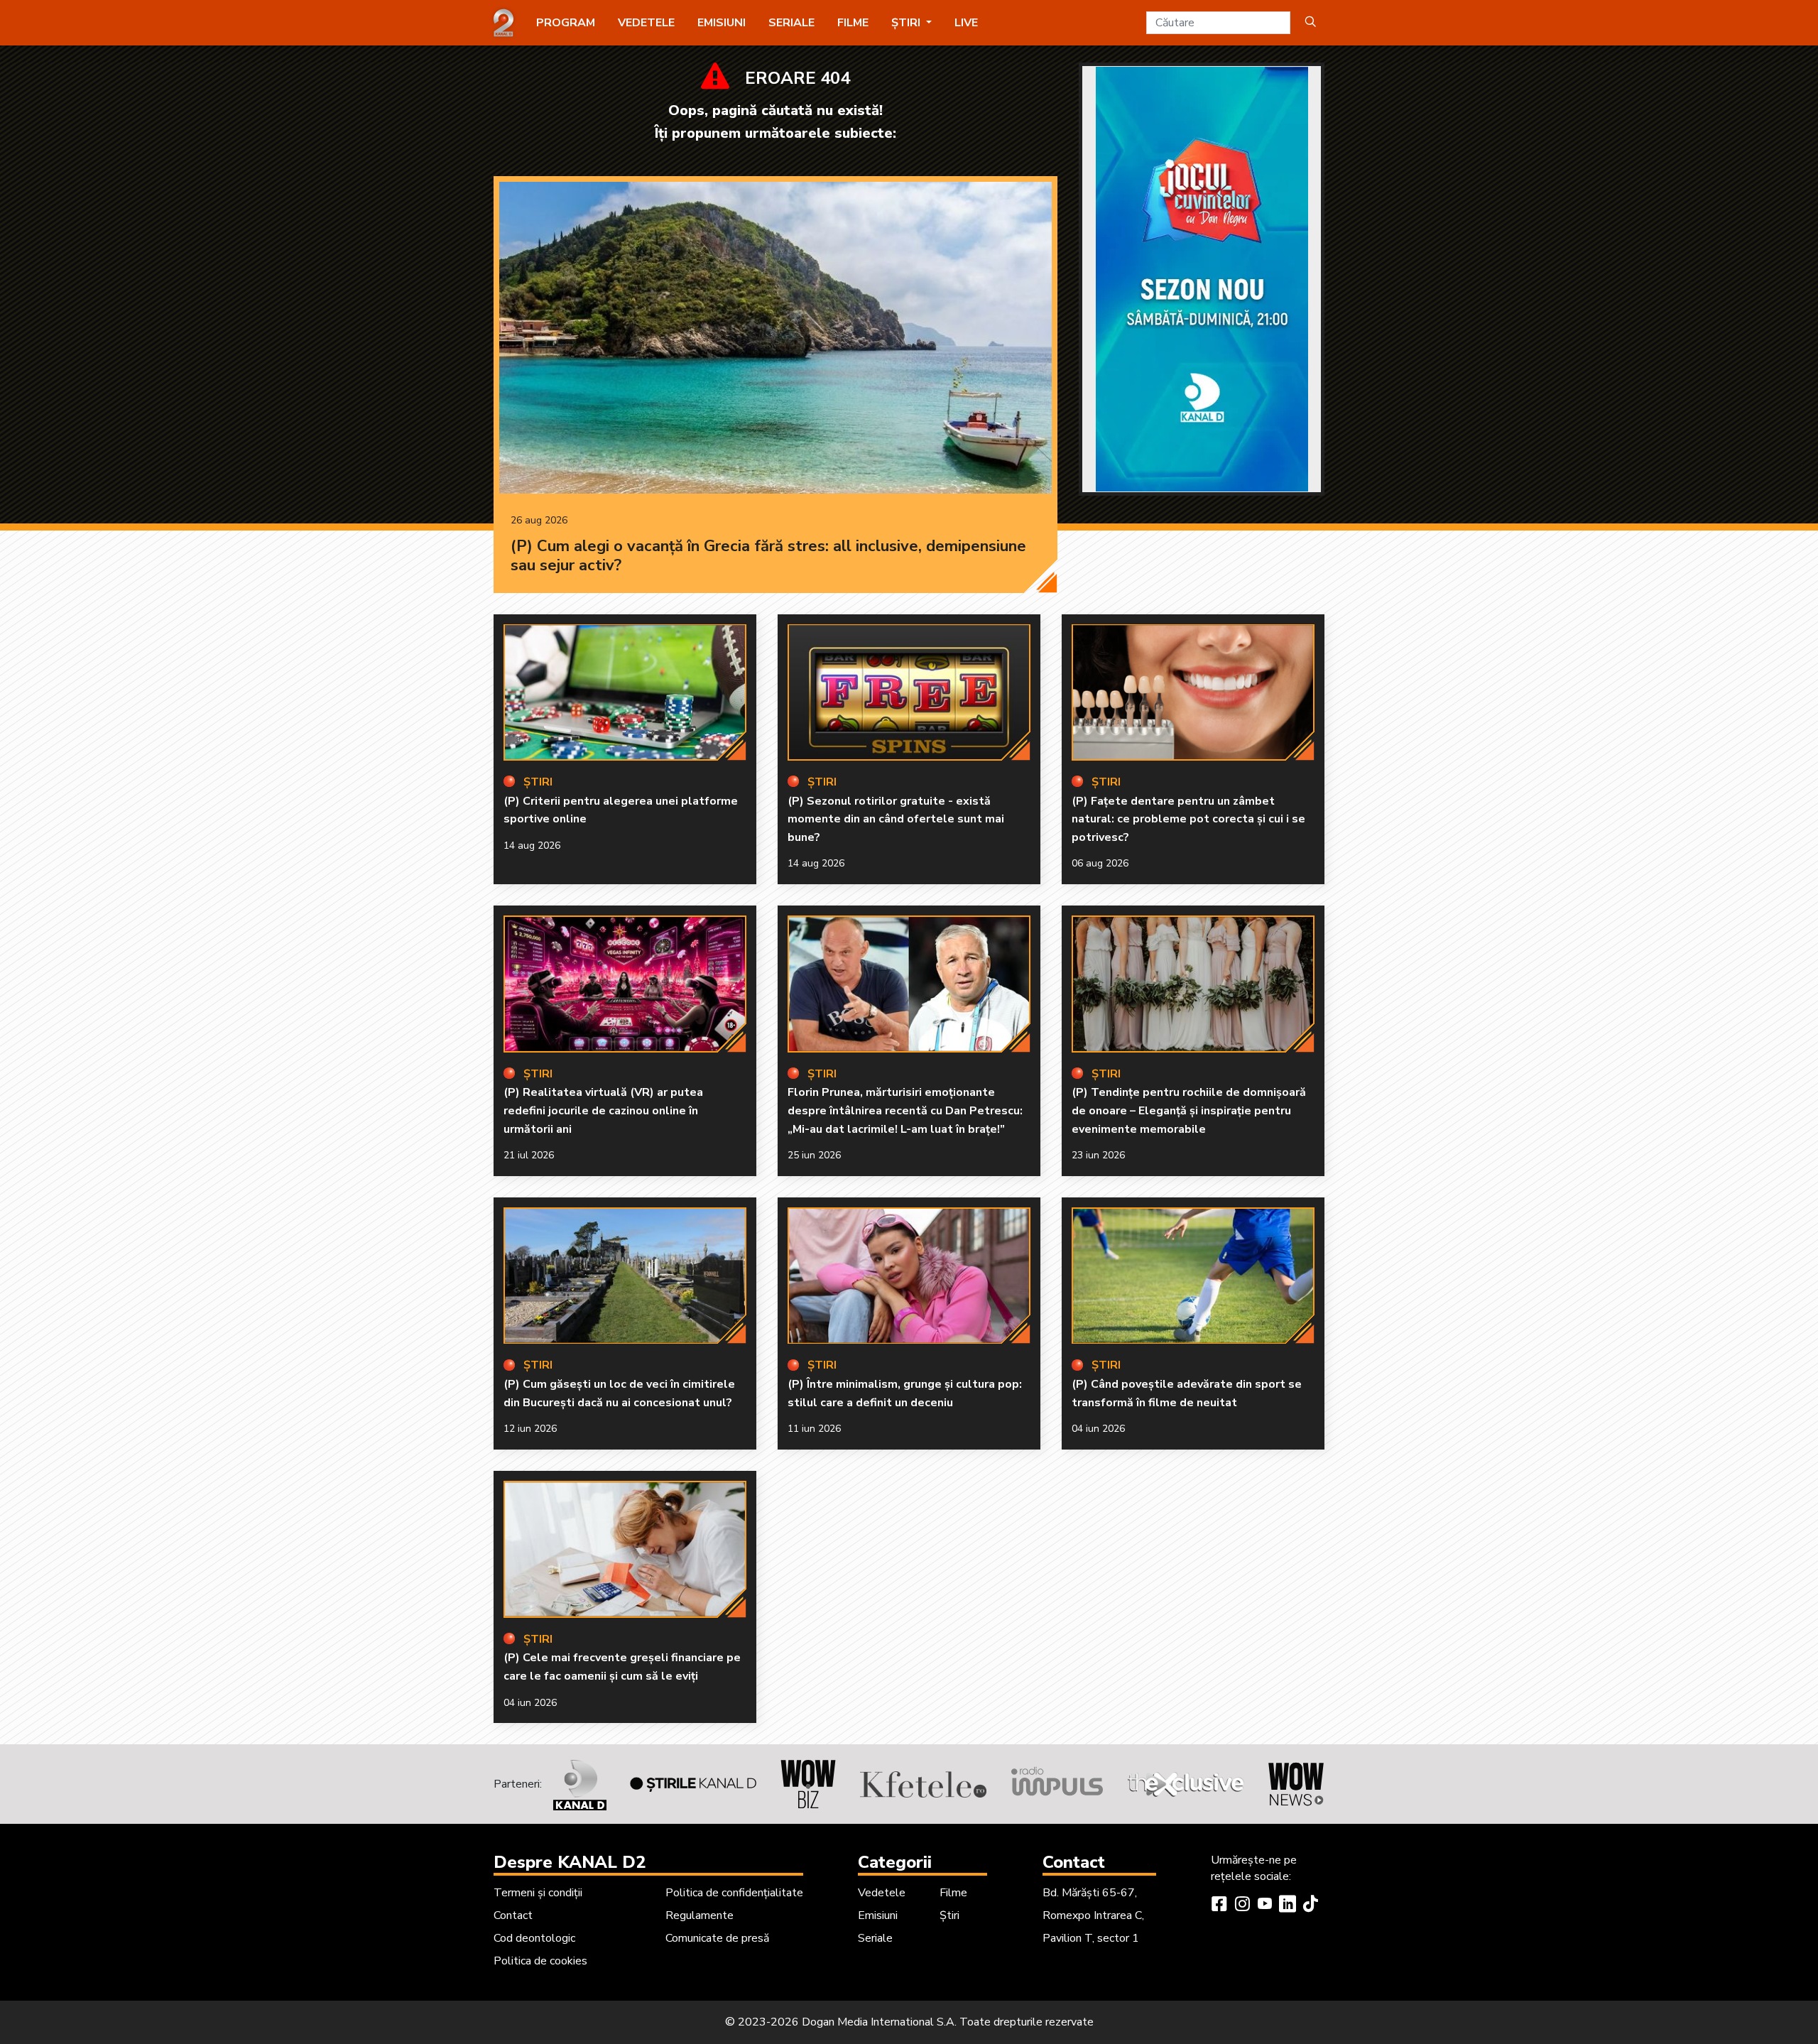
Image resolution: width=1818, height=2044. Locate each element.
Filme (853, 23)
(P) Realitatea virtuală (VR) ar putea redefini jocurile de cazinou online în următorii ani (603, 1110)
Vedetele (646, 23)
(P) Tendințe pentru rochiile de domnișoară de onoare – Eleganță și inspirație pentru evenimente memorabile (1189, 1110)
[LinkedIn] (1288, 1906)
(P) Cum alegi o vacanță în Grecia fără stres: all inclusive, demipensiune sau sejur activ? (768, 556)
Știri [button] (907, 23)
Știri (949, 1915)
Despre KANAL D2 (570, 1862)
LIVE (966, 23)
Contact (513, 1915)
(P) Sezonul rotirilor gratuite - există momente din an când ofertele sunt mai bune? (896, 819)
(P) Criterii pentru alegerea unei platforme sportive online (621, 810)
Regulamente (700, 1915)
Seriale (791, 23)
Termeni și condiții (538, 1893)
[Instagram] (1242, 1906)
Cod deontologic (534, 1938)
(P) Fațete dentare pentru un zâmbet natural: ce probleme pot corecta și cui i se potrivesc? (1188, 819)
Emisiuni (722, 23)
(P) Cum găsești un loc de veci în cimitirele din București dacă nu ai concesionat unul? (619, 1393)
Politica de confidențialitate (734, 1893)
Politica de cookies (540, 1961)
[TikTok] (1310, 1906)
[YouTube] (1265, 1906)
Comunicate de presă (717, 1938)
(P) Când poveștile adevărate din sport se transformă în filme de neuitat (1187, 1393)
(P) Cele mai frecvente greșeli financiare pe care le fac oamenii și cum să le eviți (622, 1667)
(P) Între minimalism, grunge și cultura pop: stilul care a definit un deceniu (905, 1393)
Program (566, 23)
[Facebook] (1219, 1906)
